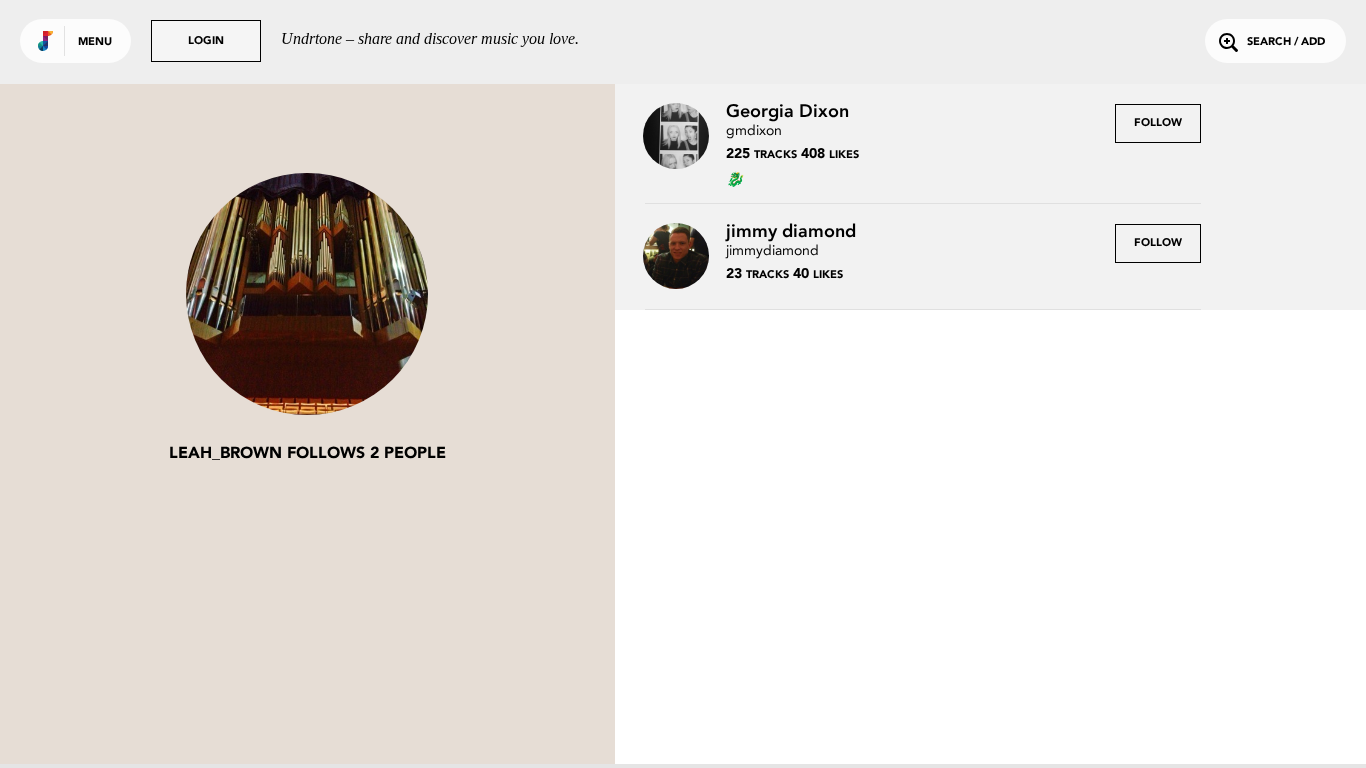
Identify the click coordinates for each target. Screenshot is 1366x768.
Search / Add (1286, 42)
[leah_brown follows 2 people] (307, 296)
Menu (95, 42)
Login (206, 41)
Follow (1158, 123)
